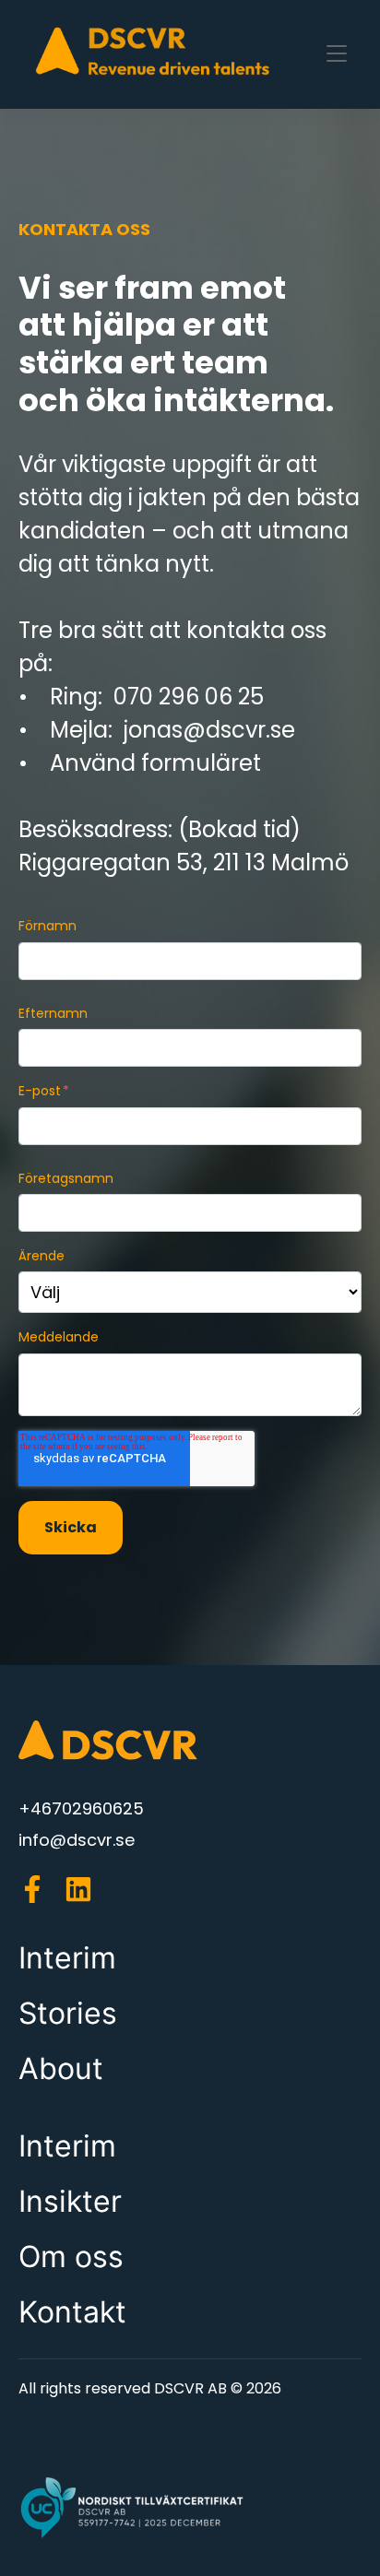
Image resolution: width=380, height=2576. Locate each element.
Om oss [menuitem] (71, 2257)
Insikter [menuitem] (70, 2201)
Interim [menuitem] (67, 1958)
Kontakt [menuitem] (72, 2312)
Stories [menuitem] (68, 2013)
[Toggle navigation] (337, 54)
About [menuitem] (61, 2068)
